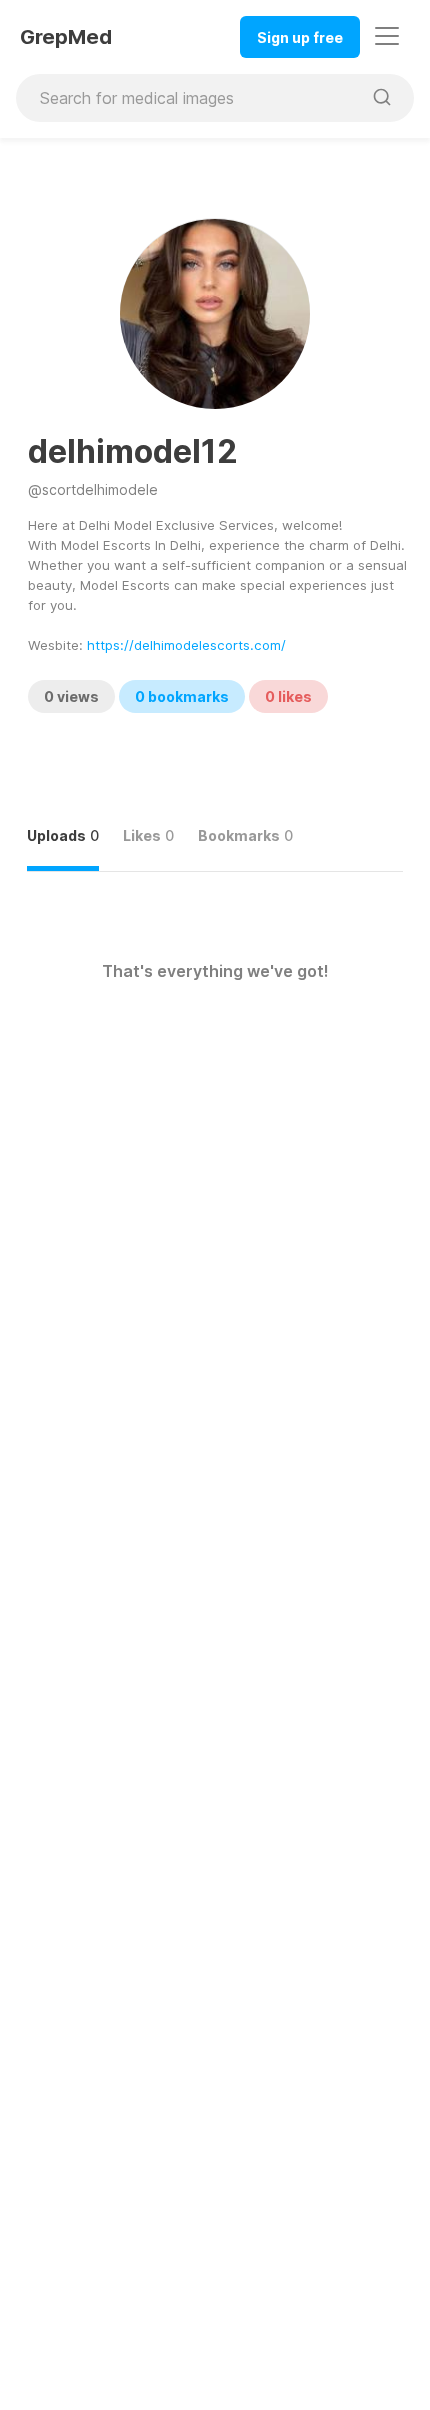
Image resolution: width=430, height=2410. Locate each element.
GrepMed (66, 37)
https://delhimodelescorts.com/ (186, 645)
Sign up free (300, 37)
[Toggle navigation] (387, 36)
